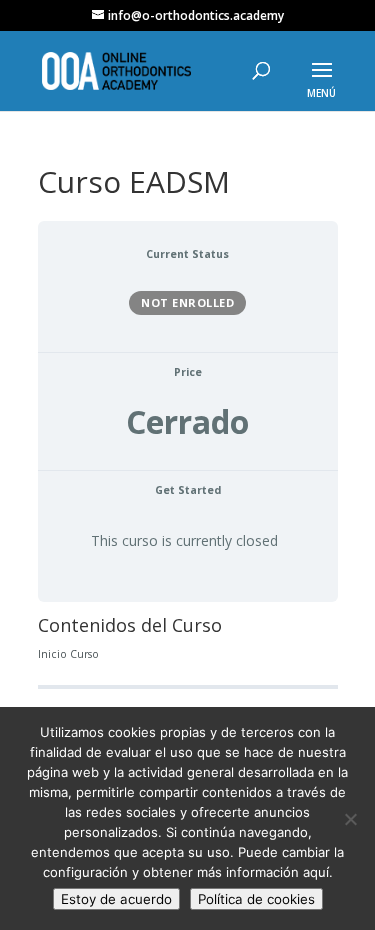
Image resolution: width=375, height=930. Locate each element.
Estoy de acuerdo (116, 899)
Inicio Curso (68, 654)
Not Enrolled (187, 302)
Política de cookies (256, 899)
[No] (350, 819)
